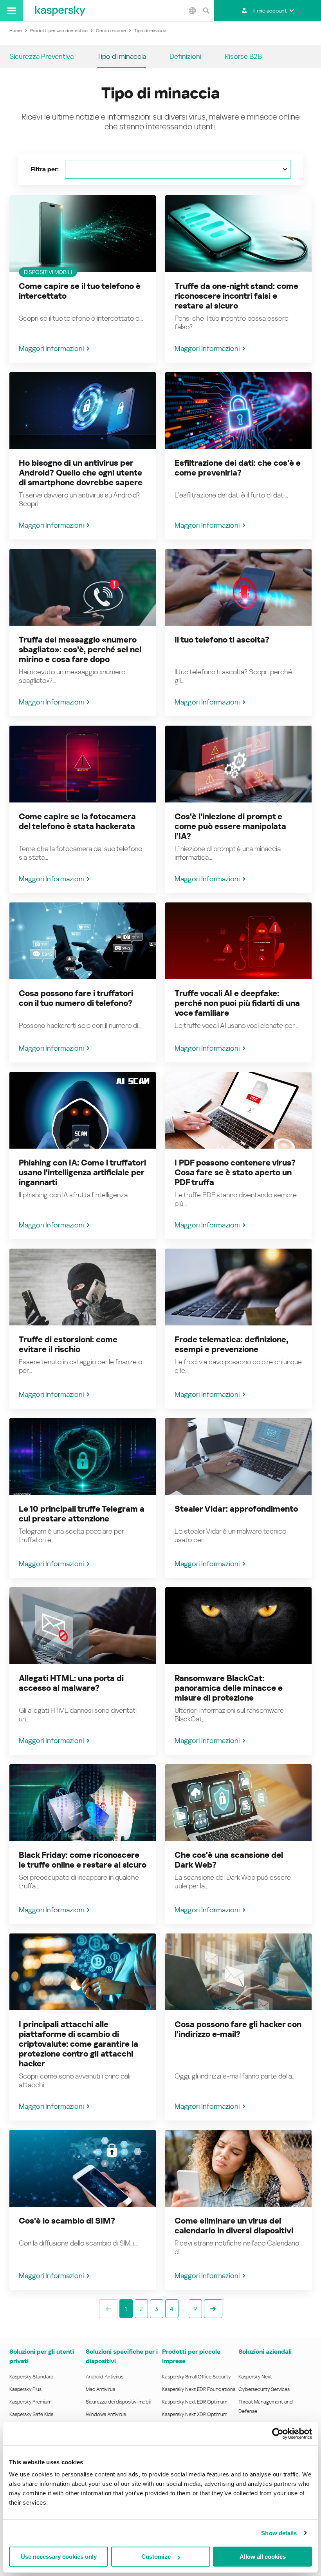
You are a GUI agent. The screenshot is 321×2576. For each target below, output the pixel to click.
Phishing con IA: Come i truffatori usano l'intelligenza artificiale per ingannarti (82, 1173)
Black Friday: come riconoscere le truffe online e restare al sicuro (83, 1860)
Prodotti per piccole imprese (191, 2356)
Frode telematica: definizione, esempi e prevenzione (231, 1344)
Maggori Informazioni (51, 348)
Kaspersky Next (255, 2377)
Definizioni (185, 56)
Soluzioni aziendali (265, 2352)
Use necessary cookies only (59, 2557)
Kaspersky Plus (25, 2389)
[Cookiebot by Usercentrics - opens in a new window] (278, 2434)
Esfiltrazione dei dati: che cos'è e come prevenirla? (238, 468)
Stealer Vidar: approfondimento (236, 1509)
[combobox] (178, 169)
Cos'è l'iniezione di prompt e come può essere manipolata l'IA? (230, 826)
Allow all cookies (263, 2557)
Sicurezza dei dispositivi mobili (118, 2402)
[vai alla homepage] (60, 11)
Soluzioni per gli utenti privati (42, 2356)
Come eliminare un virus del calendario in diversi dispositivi (234, 2226)
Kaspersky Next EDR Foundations (199, 2389)
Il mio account (270, 11)
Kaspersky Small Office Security (197, 2377)
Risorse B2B (243, 56)
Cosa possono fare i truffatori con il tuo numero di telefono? (76, 998)
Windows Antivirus (106, 2414)
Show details (279, 2533)
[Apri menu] (12, 11)
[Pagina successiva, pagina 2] (213, 2309)
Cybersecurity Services (264, 2389)
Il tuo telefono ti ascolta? (222, 640)
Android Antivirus (105, 2377)
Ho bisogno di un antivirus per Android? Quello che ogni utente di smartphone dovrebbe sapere (81, 473)
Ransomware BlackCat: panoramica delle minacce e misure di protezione (229, 1688)
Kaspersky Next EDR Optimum (195, 2402)
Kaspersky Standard (32, 2377)
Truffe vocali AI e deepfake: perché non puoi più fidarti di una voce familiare (237, 1003)
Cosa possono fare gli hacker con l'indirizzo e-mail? (238, 2029)
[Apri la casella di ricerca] (206, 11)
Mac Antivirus (100, 2389)
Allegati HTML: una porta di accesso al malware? (71, 1683)
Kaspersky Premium (30, 2402)
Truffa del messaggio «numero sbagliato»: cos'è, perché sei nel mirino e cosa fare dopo (80, 650)
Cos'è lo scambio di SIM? (67, 2221)
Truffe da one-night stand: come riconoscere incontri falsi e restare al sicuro (236, 296)
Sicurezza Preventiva (41, 56)
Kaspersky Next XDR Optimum (195, 2414)
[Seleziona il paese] (192, 11)
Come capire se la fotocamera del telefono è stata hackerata (77, 821)
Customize (156, 2557)
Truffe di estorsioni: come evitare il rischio (68, 1344)
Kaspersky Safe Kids (31, 2414)
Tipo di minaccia (122, 56)
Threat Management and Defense (266, 2406)
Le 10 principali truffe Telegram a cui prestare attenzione (82, 1514)
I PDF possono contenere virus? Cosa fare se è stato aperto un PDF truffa (235, 1173)
